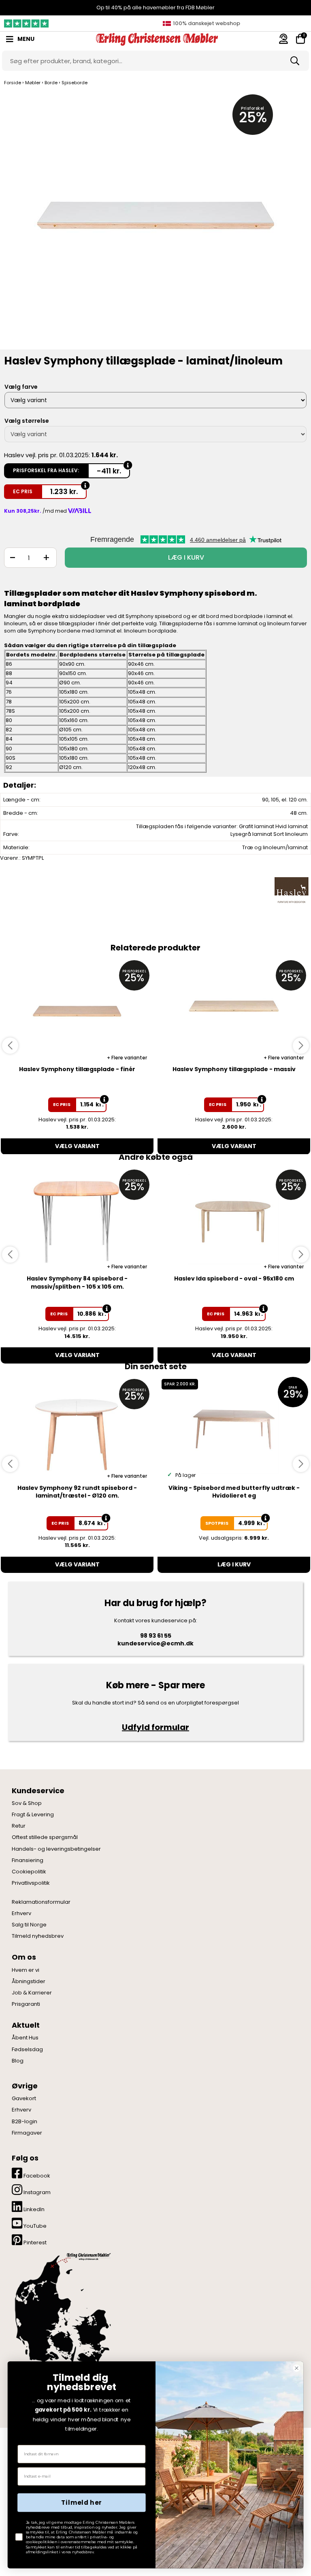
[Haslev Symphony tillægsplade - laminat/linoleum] (155, 220)
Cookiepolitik (29, 1872)
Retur (19, 1826)
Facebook (36, 2176)
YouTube (34, 2226)
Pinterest (34, 2243)
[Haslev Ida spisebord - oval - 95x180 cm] (234, 1219)
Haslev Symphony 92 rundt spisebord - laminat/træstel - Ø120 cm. (77, 1492)
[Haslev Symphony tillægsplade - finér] (77, 1010)
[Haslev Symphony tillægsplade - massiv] (234, 1010)
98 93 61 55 (156, 1636)
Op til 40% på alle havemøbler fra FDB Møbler (155, 7)
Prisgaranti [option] (205, 23)
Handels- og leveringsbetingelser (56, 1849)
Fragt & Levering (33, 1815)
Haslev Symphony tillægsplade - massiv (234, 1069)
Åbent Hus (25, 2038)
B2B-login (24, 2122)
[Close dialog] (297, 2368)
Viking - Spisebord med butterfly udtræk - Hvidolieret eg (234, 1492)
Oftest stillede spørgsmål (45, 1837)
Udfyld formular (155, 1727)
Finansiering (28, 1860)
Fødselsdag (27, 2050)
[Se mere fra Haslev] (292, 893)
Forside (13, 83)
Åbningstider (29, 1982)
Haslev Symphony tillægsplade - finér (77, 1069)
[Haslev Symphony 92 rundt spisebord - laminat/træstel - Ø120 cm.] (77, 1429)
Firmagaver (27, 2133)
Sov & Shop (27, 1803)
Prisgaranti (26, 2004)
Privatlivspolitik (31, 1883)
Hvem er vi (26, 1970)
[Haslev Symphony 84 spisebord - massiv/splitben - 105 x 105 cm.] (77, 1219)
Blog (18, 2061)
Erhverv (21, 1913)
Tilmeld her (81, 2503)
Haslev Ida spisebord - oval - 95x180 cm (234, 1278)
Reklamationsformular (41, 1902)
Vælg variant (77, 1146)
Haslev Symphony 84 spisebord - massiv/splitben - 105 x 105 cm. (77, 1283)
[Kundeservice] (283, 39)
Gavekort (24, 2099)
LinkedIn (33, 2209)
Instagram (36, 2192)
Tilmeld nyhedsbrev (38, 1936)
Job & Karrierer (32, 1993)
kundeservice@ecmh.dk (155, 1643)
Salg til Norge (29, 1925)
